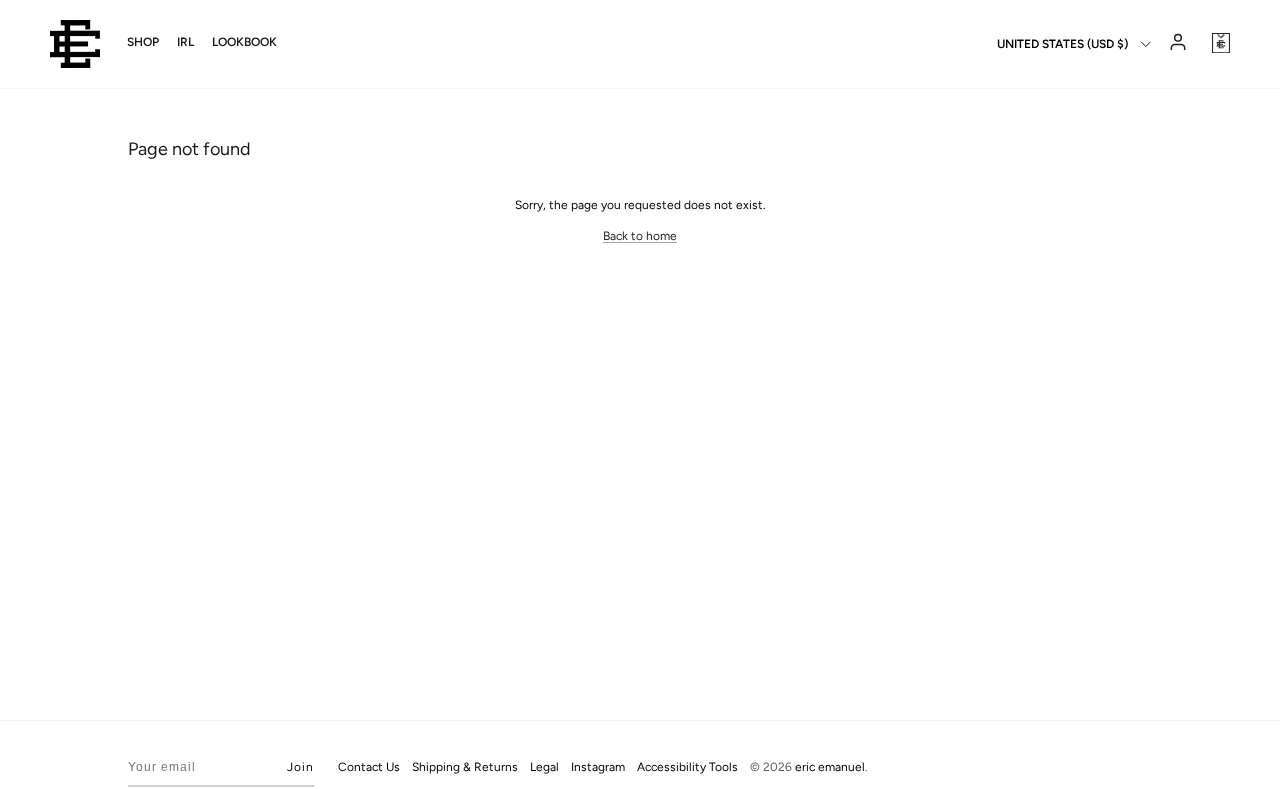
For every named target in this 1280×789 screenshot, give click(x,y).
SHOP (143, 42)
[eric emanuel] (75, 44)
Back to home (640, 236)
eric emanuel (830, 767)
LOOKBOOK (244, 42)
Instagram (598, 767)
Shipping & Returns (465, 767)
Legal (544, 767)
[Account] (1176, 44)
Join (300, 767)
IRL (185, 42)
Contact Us (369, 767)
